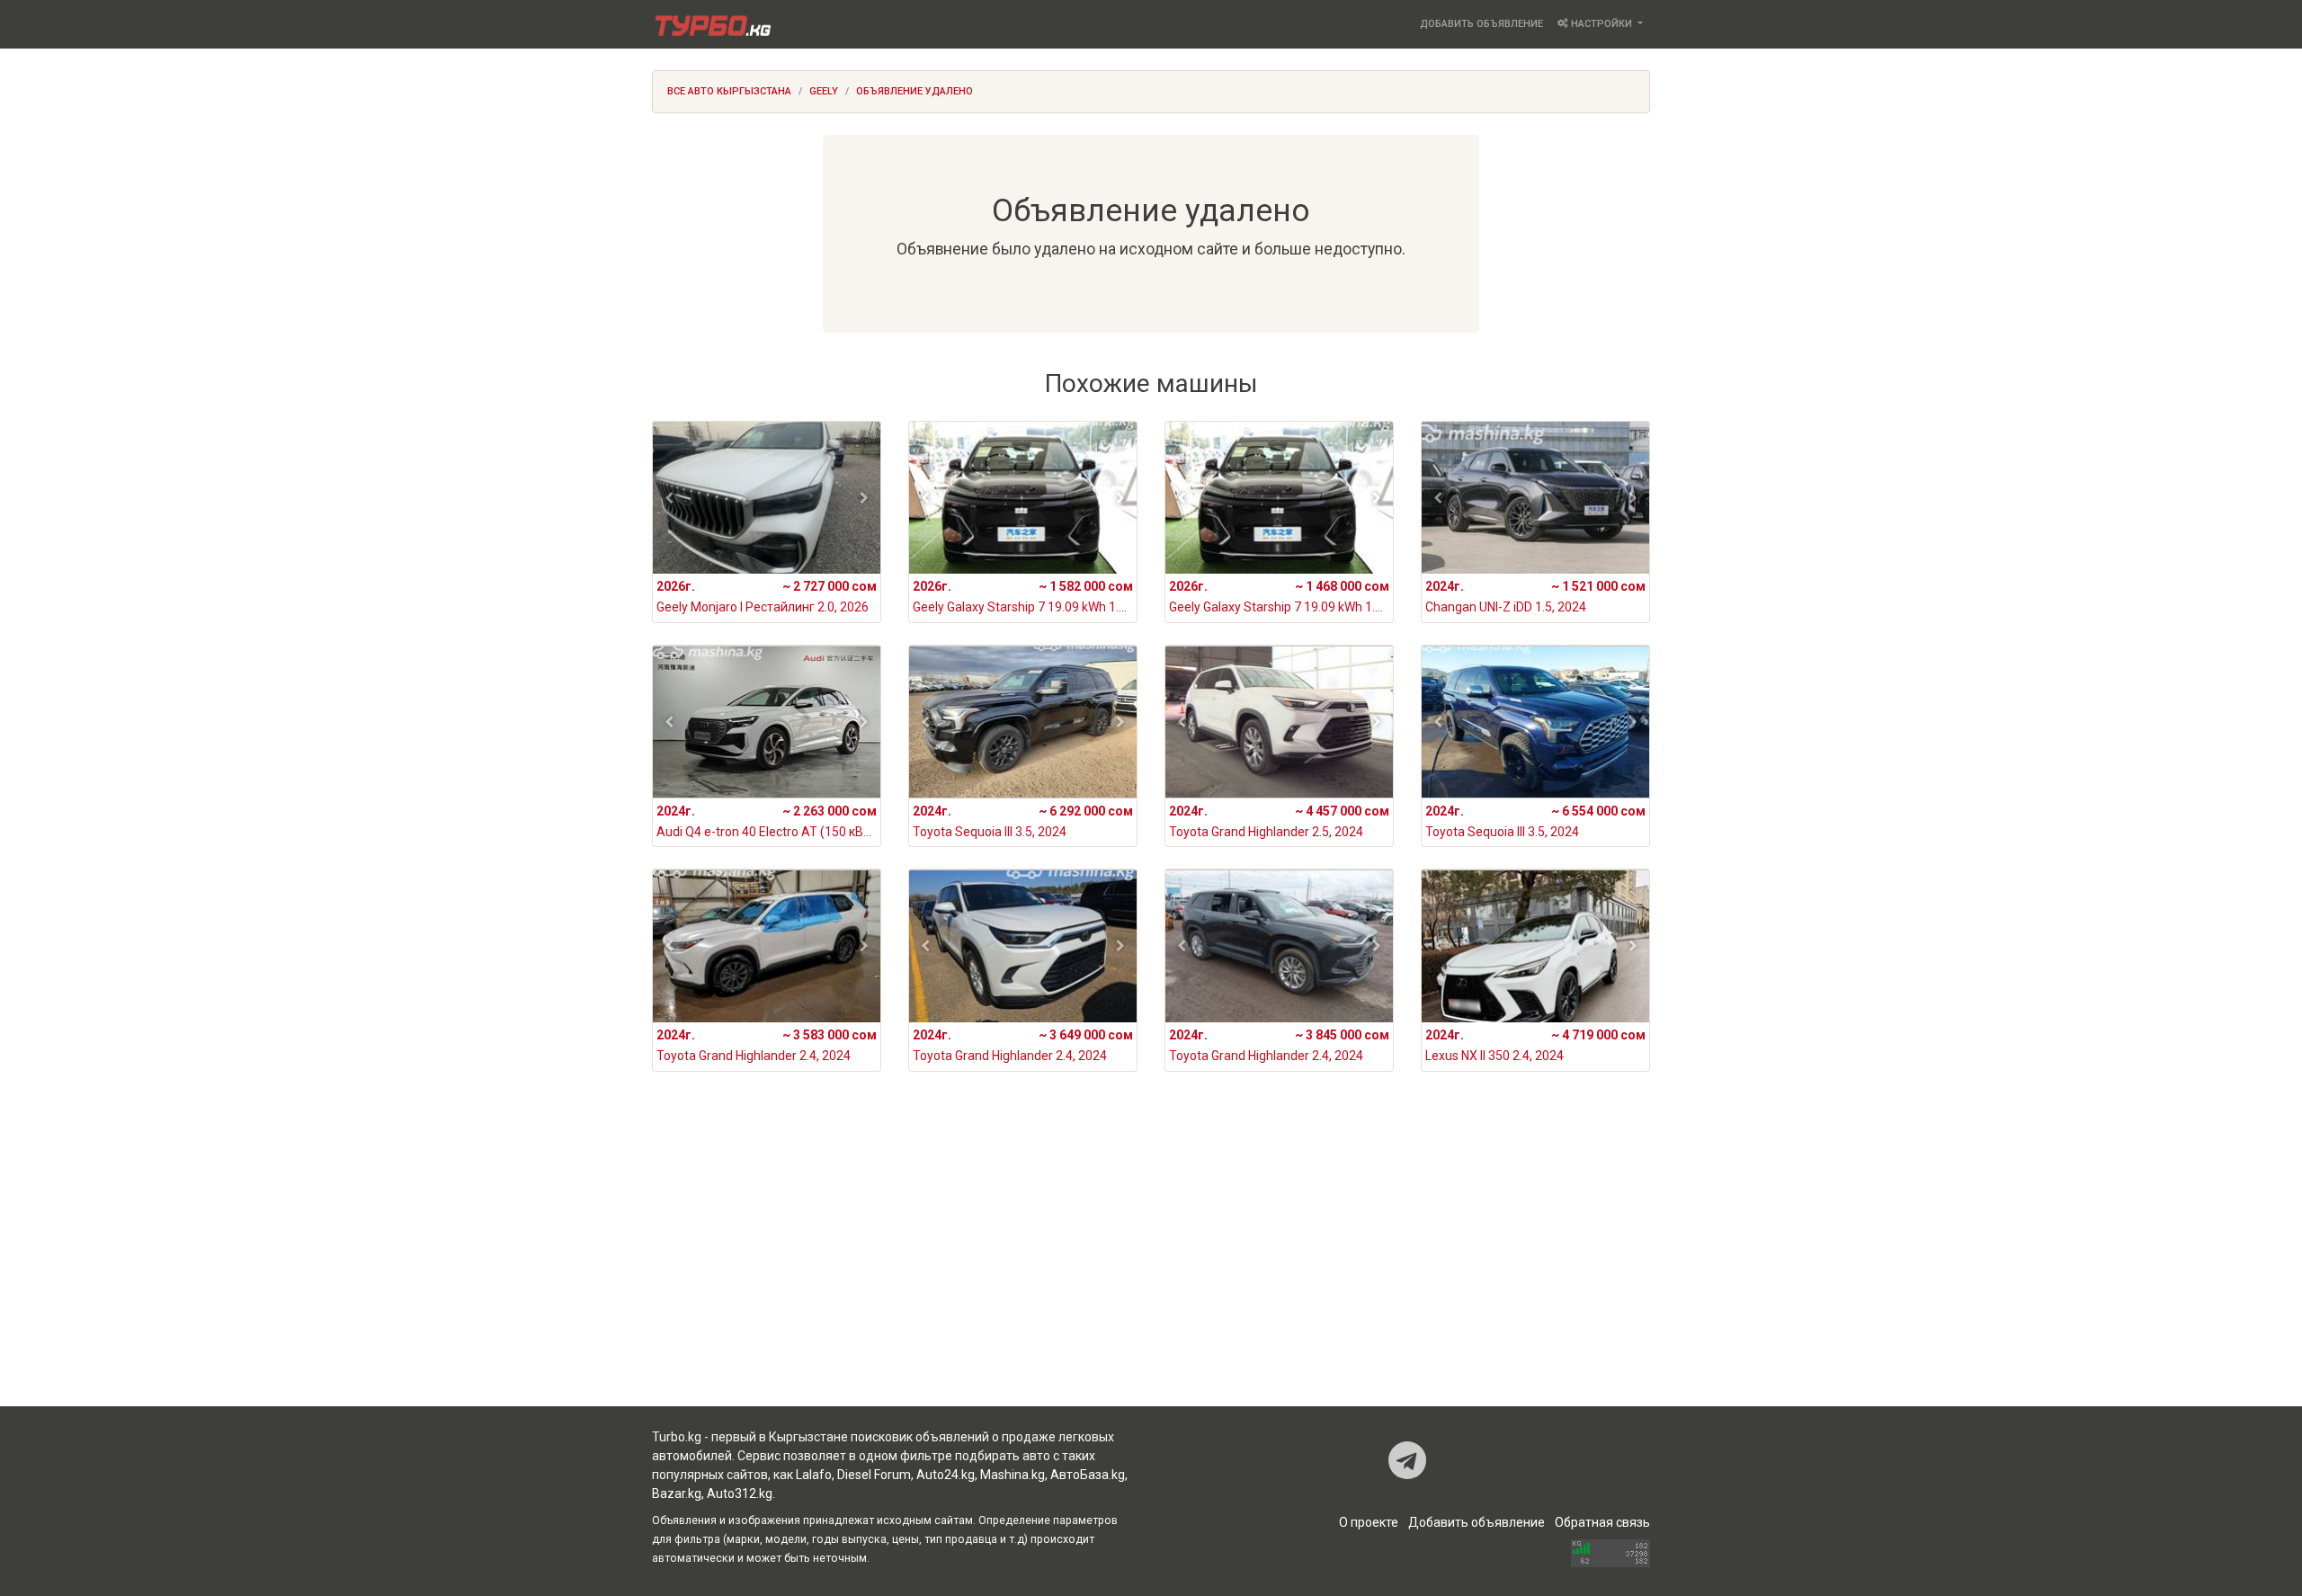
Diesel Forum (874, 1475)
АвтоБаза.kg (1088, 1475)
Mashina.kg (1013, 1475)
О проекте (1369, 1522)
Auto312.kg (740, 1493)
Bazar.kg (677, 1493)
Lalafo (814, 1475)
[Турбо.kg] (711, 24)
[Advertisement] (1151, 1262)
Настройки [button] (1602, 24)
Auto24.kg (946, 1475)
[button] (669, 498)
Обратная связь (1602, 1522)
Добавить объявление (1481, 24)
